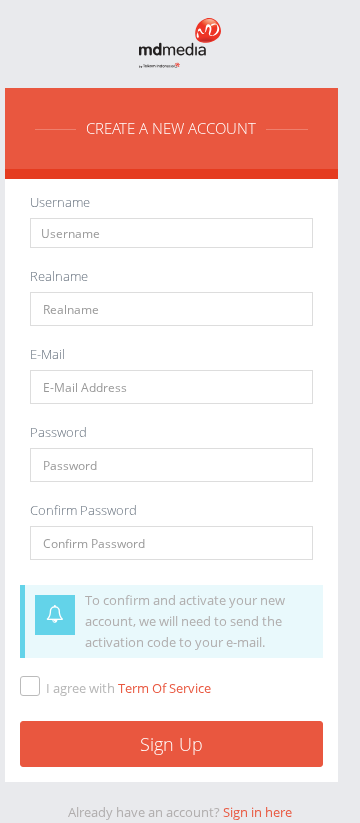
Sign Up (171, 744)
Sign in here (257, 812)
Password (58, 432)
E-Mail (47, 354)
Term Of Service (164, 688)
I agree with (128, 688)
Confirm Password (83, 510)
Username (60, 202)
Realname (59, 276)
